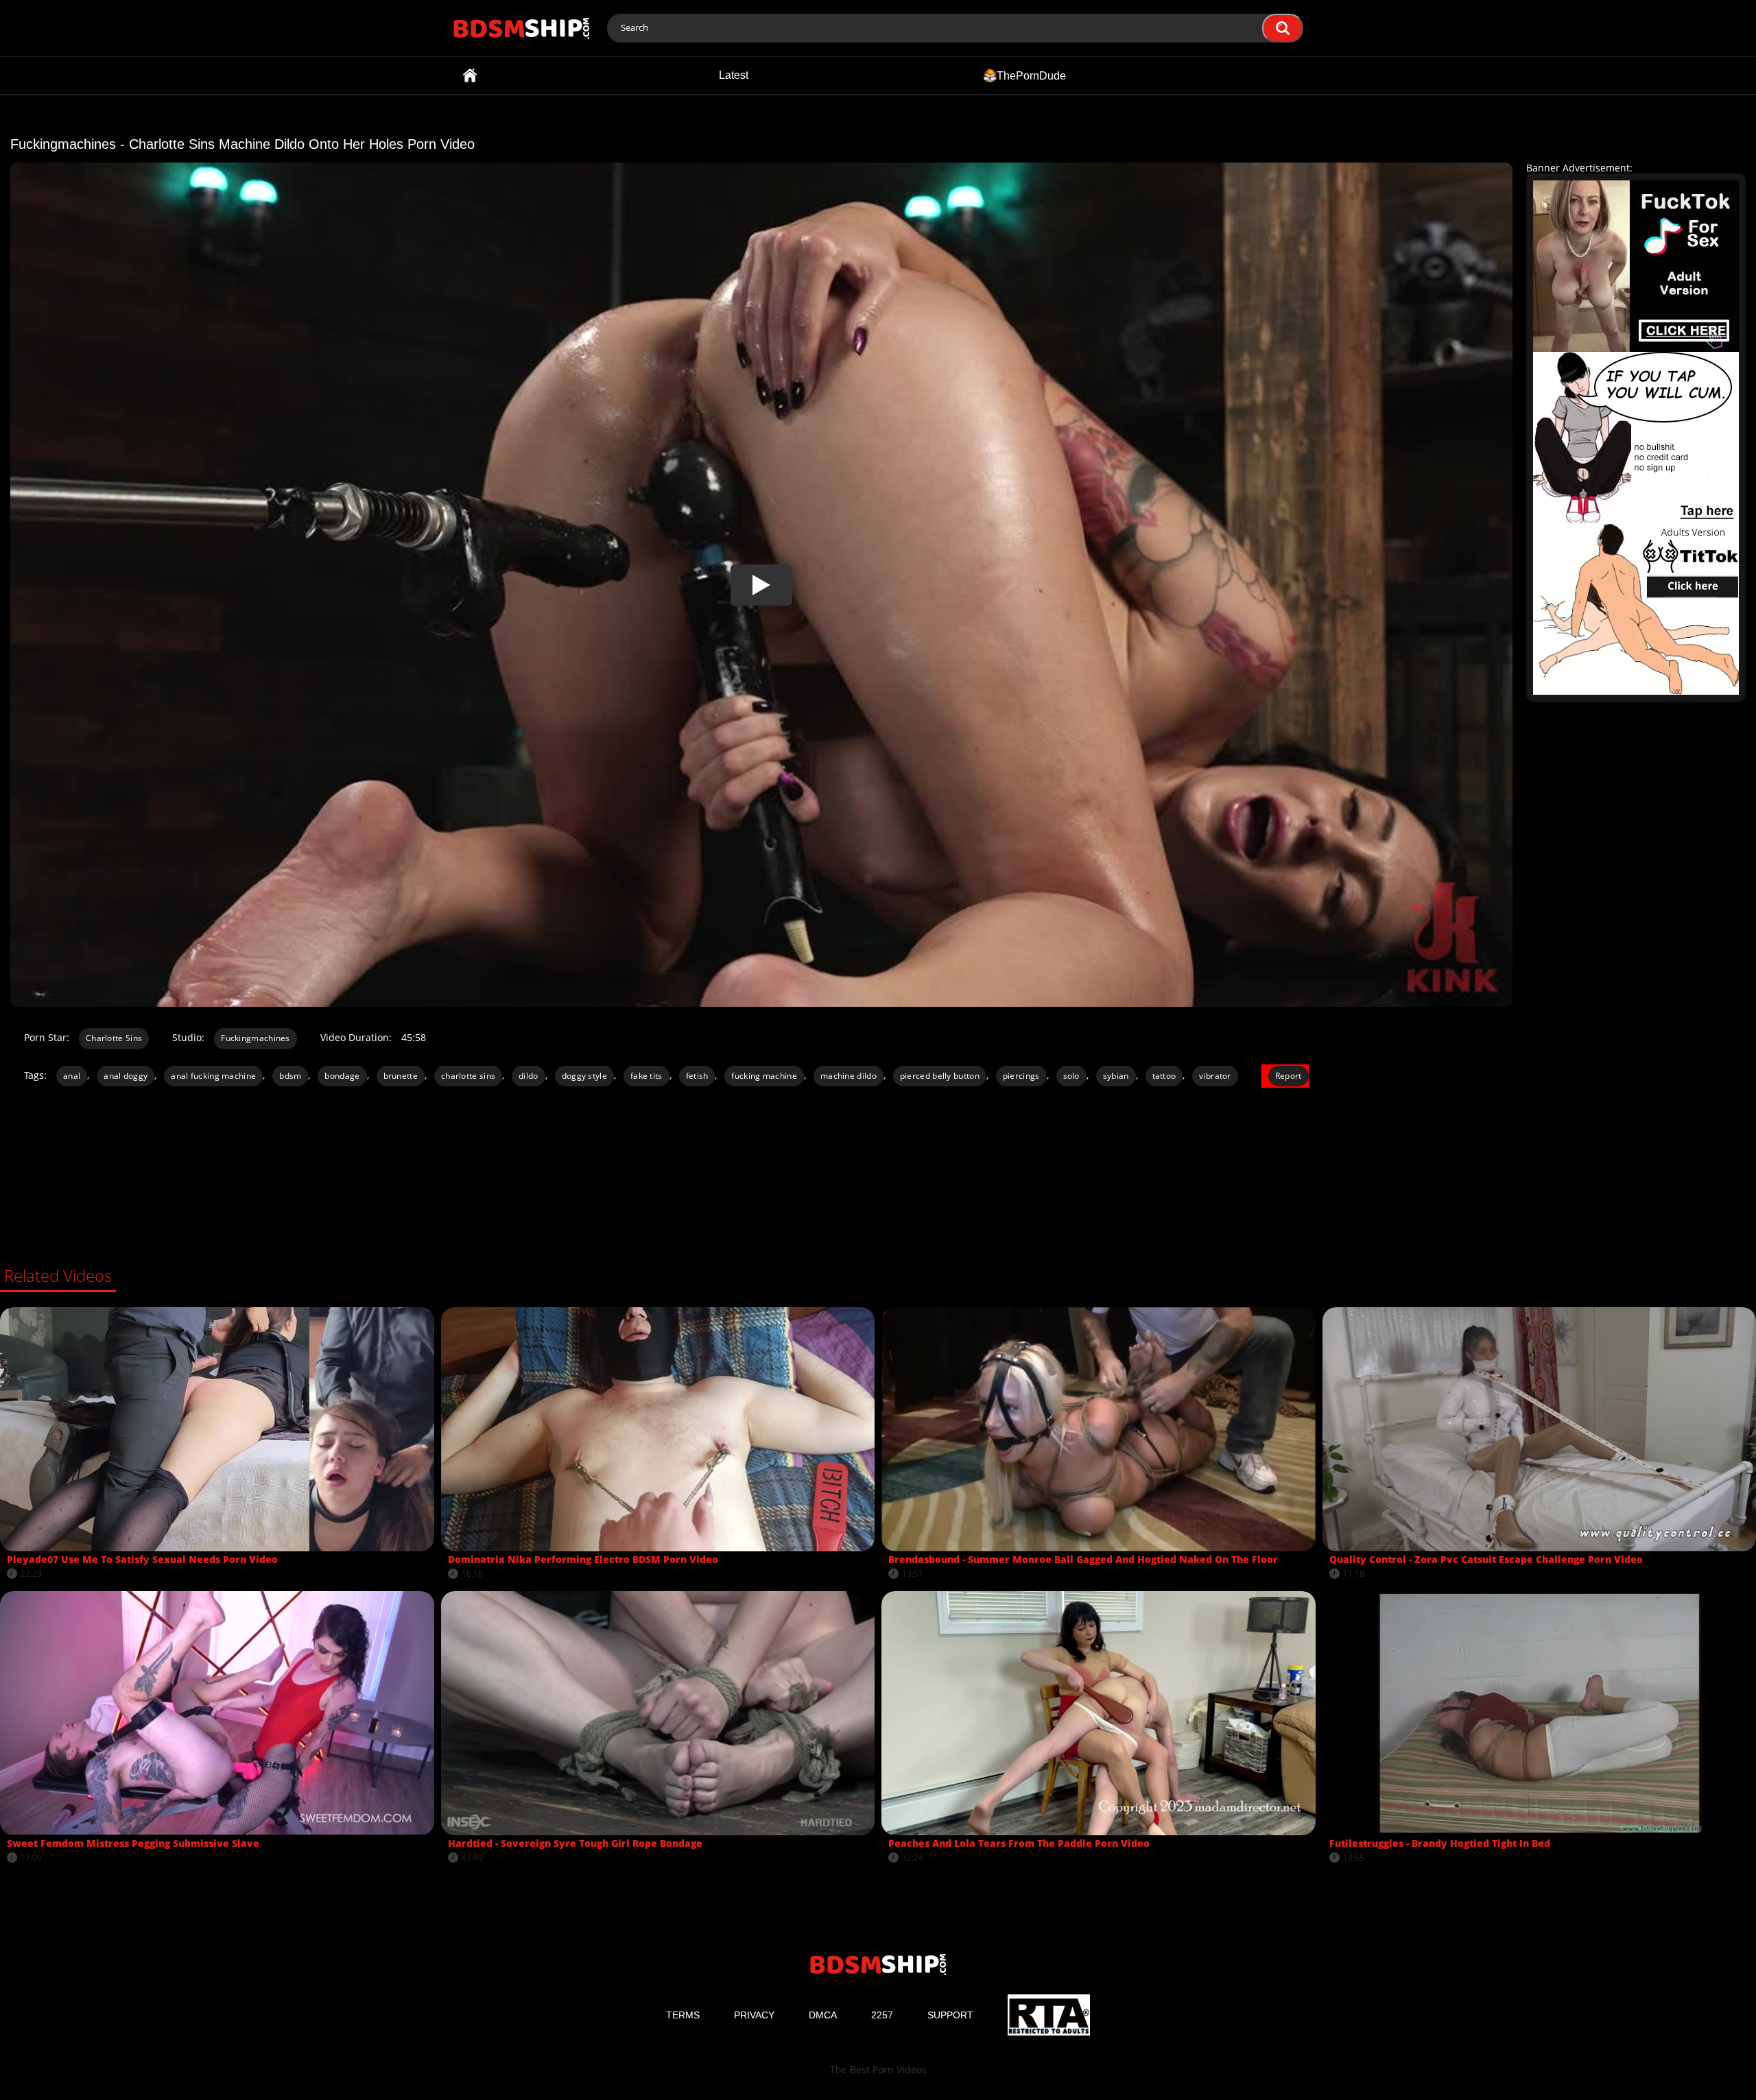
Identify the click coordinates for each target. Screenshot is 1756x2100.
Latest (734, 75)
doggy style (584, 1076)
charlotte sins (468, 1076)
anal (72, 1076)
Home (470, 75)
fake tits (646, 1076)
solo (1071, 1076)
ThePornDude (1031, 75)
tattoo (1164, 1076)
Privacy (754, 2015)
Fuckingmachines (256, 1038)
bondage (342, 1076)
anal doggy (126, 1076)
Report (1289, 1076)
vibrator (1215, 1076)
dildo (529, 1076)
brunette (401, 1076)
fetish (697, 1076)
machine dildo (849, 1076)
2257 (882, 2015)
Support (950, 2015)
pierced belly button (940, 1076)
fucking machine (764, 1076)
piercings (1021, 1076)
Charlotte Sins (114, 1038)
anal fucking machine (213, 1076)
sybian (1116, 1076)
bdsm (290, 1076)
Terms (683, 2015)
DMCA (823, 2015)
